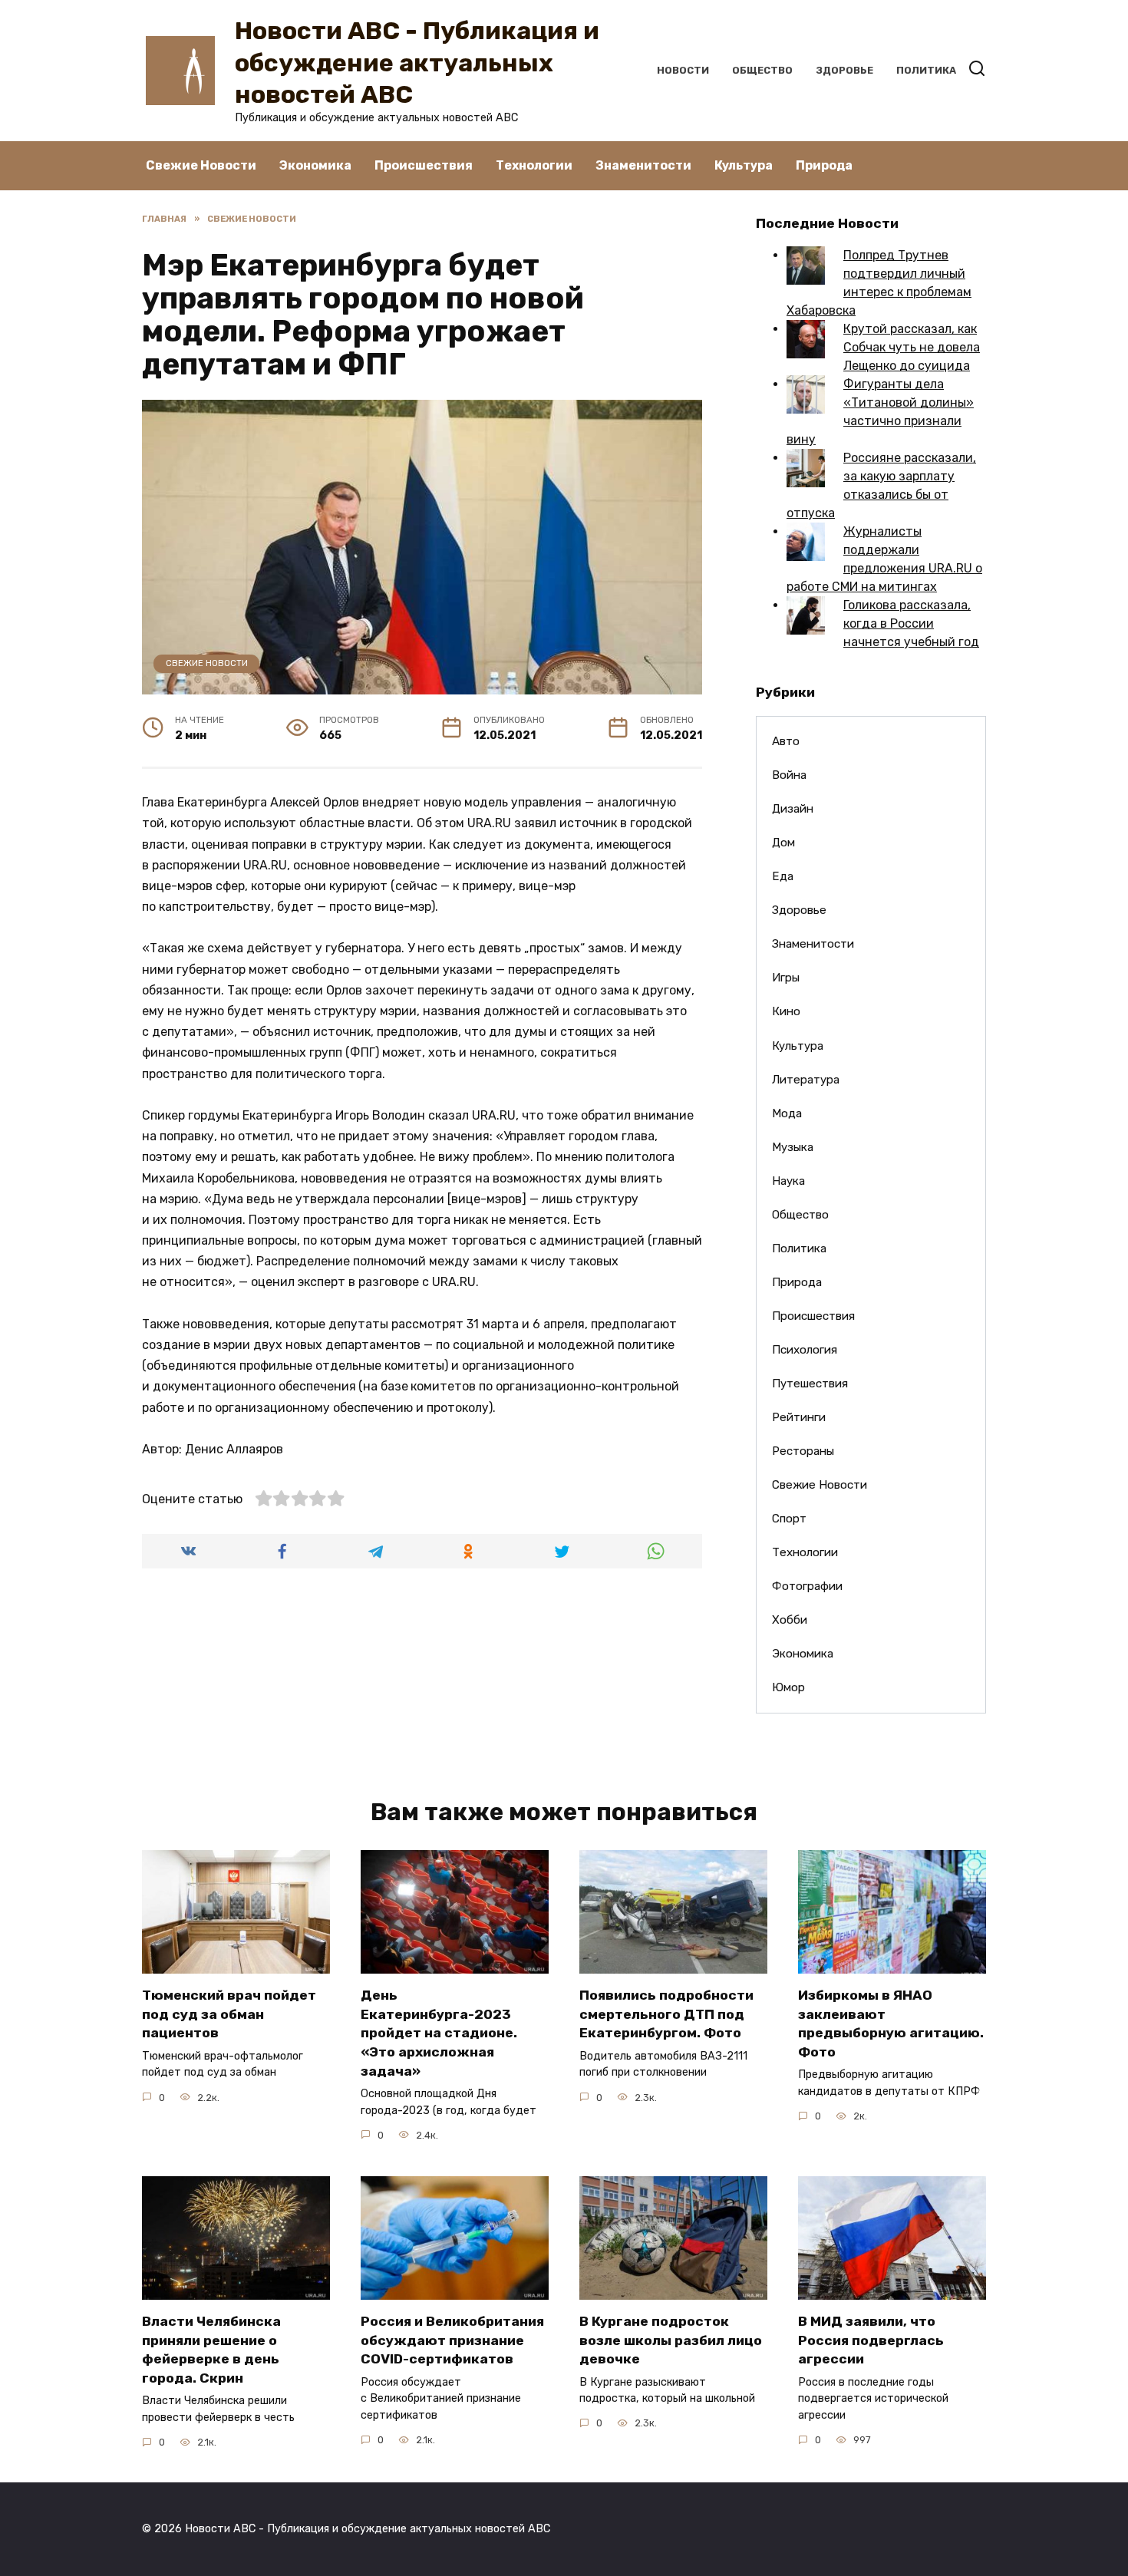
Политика (926, 70)
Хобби (790, 1620)
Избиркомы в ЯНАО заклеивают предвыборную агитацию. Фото (891, 2024)
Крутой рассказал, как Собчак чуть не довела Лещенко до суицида (912, 347)
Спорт (789, 1519)
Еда (783, 876)
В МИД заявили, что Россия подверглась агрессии (871, 2340)
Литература (806, 1080)
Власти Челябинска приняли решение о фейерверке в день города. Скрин (211, 2350)
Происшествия (424, 165)
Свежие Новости (201, 165)
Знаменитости (643, 165)
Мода (787, 1113)
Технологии (534, 165)
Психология (805, 1350)
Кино (786, 1011)
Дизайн (793, 809)
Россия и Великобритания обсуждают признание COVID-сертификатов (452, 2340)
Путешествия (810, 1384)
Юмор (788, 1687)
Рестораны (803, 1451)
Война (789, 775)
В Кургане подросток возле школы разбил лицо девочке (671, 2340)
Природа (824, 165)
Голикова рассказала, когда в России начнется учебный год (911, 623)
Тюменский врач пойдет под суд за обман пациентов (229, 2014)
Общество (762, 70)
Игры (786, 978)
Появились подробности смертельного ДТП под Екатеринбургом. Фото (666, 2014)
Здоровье (844, 70)
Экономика (315, 165)
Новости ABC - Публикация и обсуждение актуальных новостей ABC (417, 63)
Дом (783, 843)
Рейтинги (799, 1417)
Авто (786, 741)
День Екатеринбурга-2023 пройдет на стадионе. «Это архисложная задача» (439, 2033)
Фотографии (807, 1586)
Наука (788, 1181)
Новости (683, 70)
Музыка (793, 1147)
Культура (744, 165)
